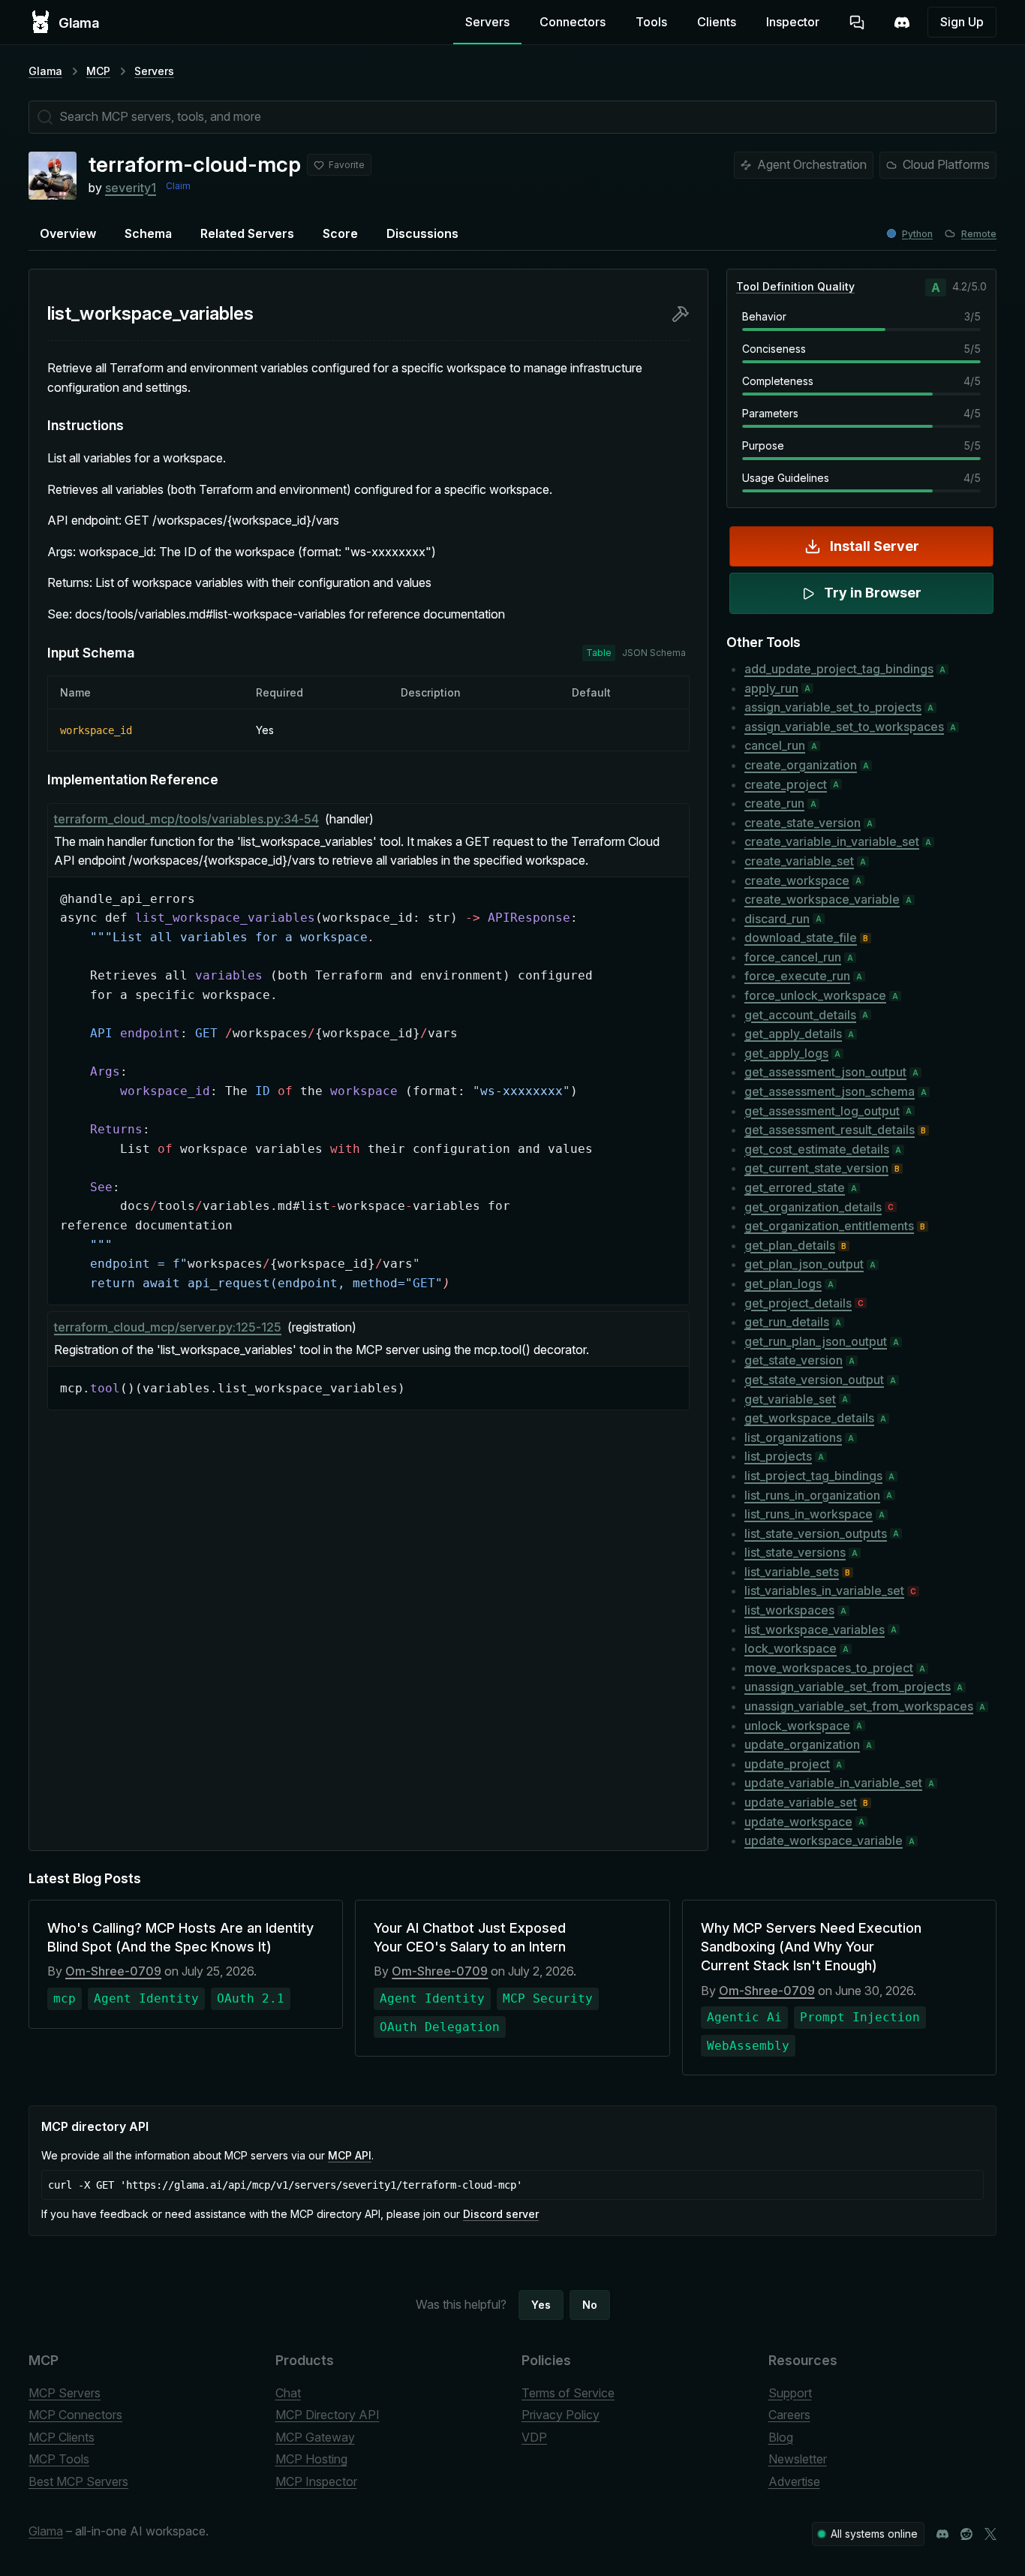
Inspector (793, 22)
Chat (288, 2393)
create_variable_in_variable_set (832, 841)
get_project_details (798, 1303)
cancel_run (775, 745)
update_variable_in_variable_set (833, 1783)
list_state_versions (795, 1552)
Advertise (794, 2481)
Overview (68, 233)
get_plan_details (790, 1245)
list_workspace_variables (815, 1630)
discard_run (777, 919)
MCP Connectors (75, 2415)
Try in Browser (873, 593)
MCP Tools (59, 2459)
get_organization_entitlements (829, 1226)
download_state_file (801, 937)
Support (790, 2393)
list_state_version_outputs (816, 1533)
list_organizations (793, 1437)
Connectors (573, 22)
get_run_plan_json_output (816, 1341)
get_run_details (787, 1322)
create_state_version (803, 823)
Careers (789, 2415)
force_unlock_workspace (815, 995)
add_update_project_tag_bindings (839, 669)
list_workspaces (789, 1610)
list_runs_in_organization (812, 1495)
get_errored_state (795, 1187)
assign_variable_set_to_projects (833, 707)
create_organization (801, 765)
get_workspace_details (809, 1418)
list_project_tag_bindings (813, 1476)
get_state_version (794, 1360)
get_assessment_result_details (830, 1130)
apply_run (771, 688)
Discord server (501, 2214)
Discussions (422, 233)
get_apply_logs (786, 1053)
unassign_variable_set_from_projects (848, 1687)
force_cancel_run (793, 957)
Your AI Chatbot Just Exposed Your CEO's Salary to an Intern (470, 1937)
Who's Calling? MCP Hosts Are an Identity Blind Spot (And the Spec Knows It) (180, 1937)
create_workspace (797, 880)
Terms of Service (568, 2393)
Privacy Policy (561, 2415)
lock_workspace (791, 1648)
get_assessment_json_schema (830, 1091)
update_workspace (798, 1822)
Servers (487, 22)
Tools (651, 22)
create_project (786, 784)
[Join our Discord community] (942, 2534)
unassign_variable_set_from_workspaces (859, 1706)
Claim (178, 186)
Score (340, 233)
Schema (148, 233)
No (590, 2305)
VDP (534, 2437)
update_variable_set (801, 1802)
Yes (541, 2305)
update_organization (802, 1744)
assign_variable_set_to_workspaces (844, 727)
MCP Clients (62, 2437)
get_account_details (800, 1015)
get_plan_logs (783, 1283)
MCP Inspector (316, 2481)
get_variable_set (790, 1399)
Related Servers (247, 233)
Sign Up (962, 22)
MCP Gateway (315, 2437)
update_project (787, 1764)
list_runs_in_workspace (809, 1514)
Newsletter (798, 2459)
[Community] (902, 23)
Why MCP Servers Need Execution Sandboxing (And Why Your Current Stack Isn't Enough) (811, 1947)
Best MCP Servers (78, 2481)
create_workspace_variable (822, 899)
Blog (781, 2437)
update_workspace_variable (824, 1840)
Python (917, 234)
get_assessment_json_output (825, 1072)
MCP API (350, 2155)
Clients (717, 22)
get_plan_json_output (804, 1264)
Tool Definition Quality (795, 286)
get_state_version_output (814, 1380)
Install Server (875, 546)
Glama (45, 71)
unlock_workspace (797, 1726)
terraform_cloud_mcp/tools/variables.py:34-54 (186, 819)
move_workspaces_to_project (829, 1668)
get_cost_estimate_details (817, 1149)
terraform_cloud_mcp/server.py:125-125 (168, 1327)
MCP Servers (65, 2393)
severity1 (131, 188)
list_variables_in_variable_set (824, 1590)
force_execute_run (797, 976)
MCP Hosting (311, 2459)
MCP (98, 71)
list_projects (778, 1456)
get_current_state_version (816, 1168)
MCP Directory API (328, 2415)
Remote (979, 234)
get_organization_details (813, 1207)
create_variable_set (799, 861)
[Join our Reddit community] (966, 2534)
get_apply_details (793, 1034)
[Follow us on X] (990, 2534)
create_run (774, 803)
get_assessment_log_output (822, 1111)
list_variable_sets (792, 1572)
